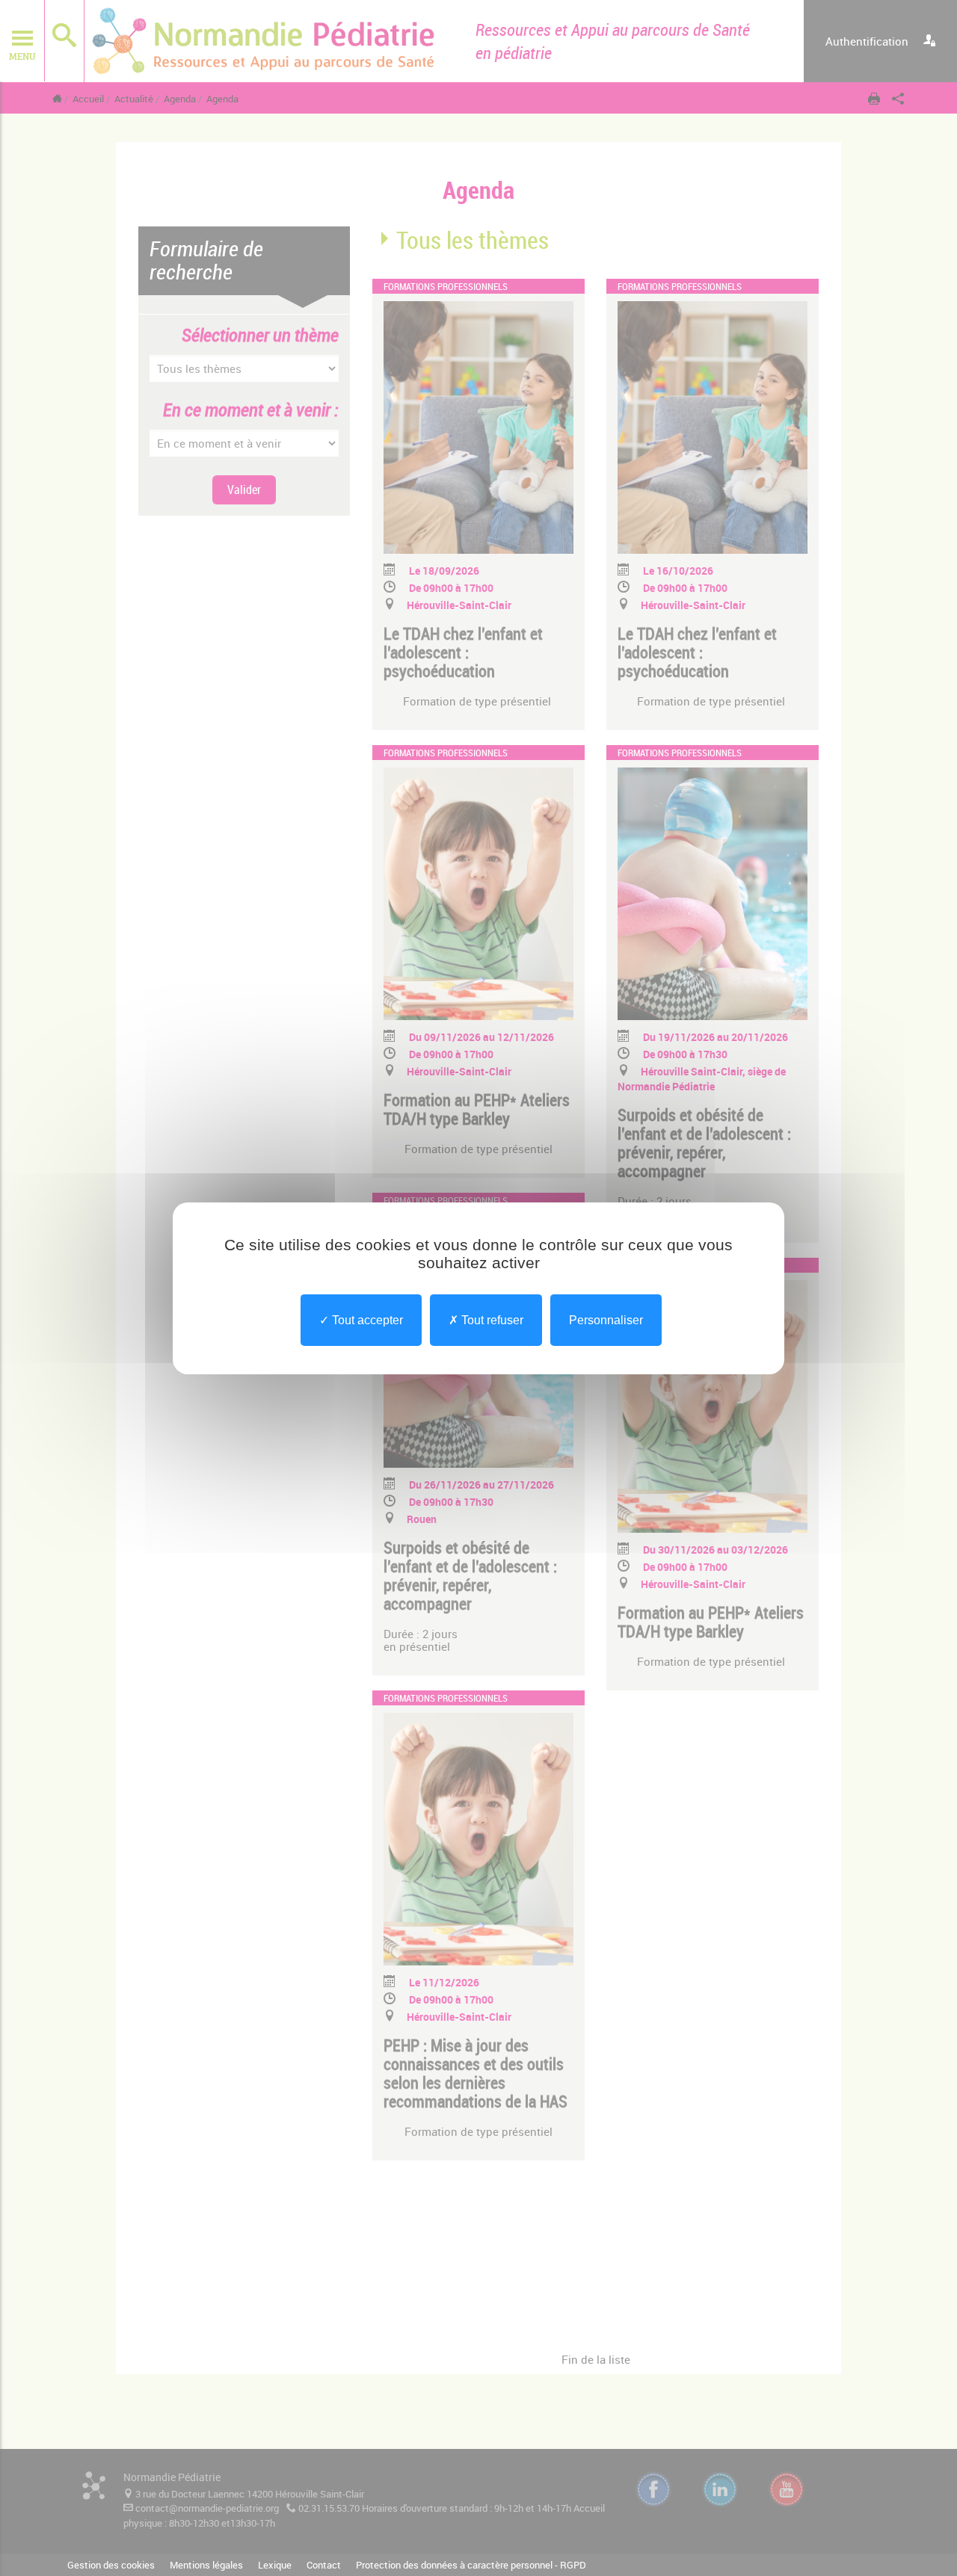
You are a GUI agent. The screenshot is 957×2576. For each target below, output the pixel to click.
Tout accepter (366, 1319)
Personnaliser (606, 1319)
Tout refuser (491, 1319)
